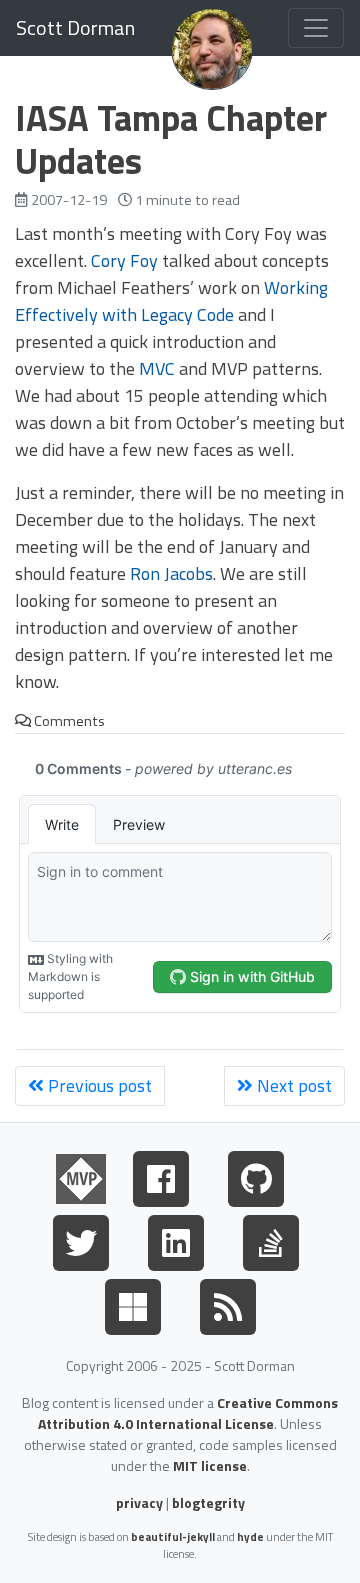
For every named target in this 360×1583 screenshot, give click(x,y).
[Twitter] (81, 1239)
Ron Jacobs (171, 573)
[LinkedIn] (176, 1239)
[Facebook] (161, 1175)
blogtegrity (208, 1502)
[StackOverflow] (271, 1239)
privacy (139, 1502)
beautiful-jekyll (173, 1536)
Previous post (98, 1085)
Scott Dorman (75, 27)
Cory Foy (124, 260)
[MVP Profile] (81, 1175)
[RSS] (228, 1303)
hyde (250, 1536)
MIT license (210, 1465)
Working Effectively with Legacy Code (171, 301)
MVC (157, 368)
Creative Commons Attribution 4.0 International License (188, 1413)
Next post (292, 1085)
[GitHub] (256, 1175)
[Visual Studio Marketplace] (133, 1303)
